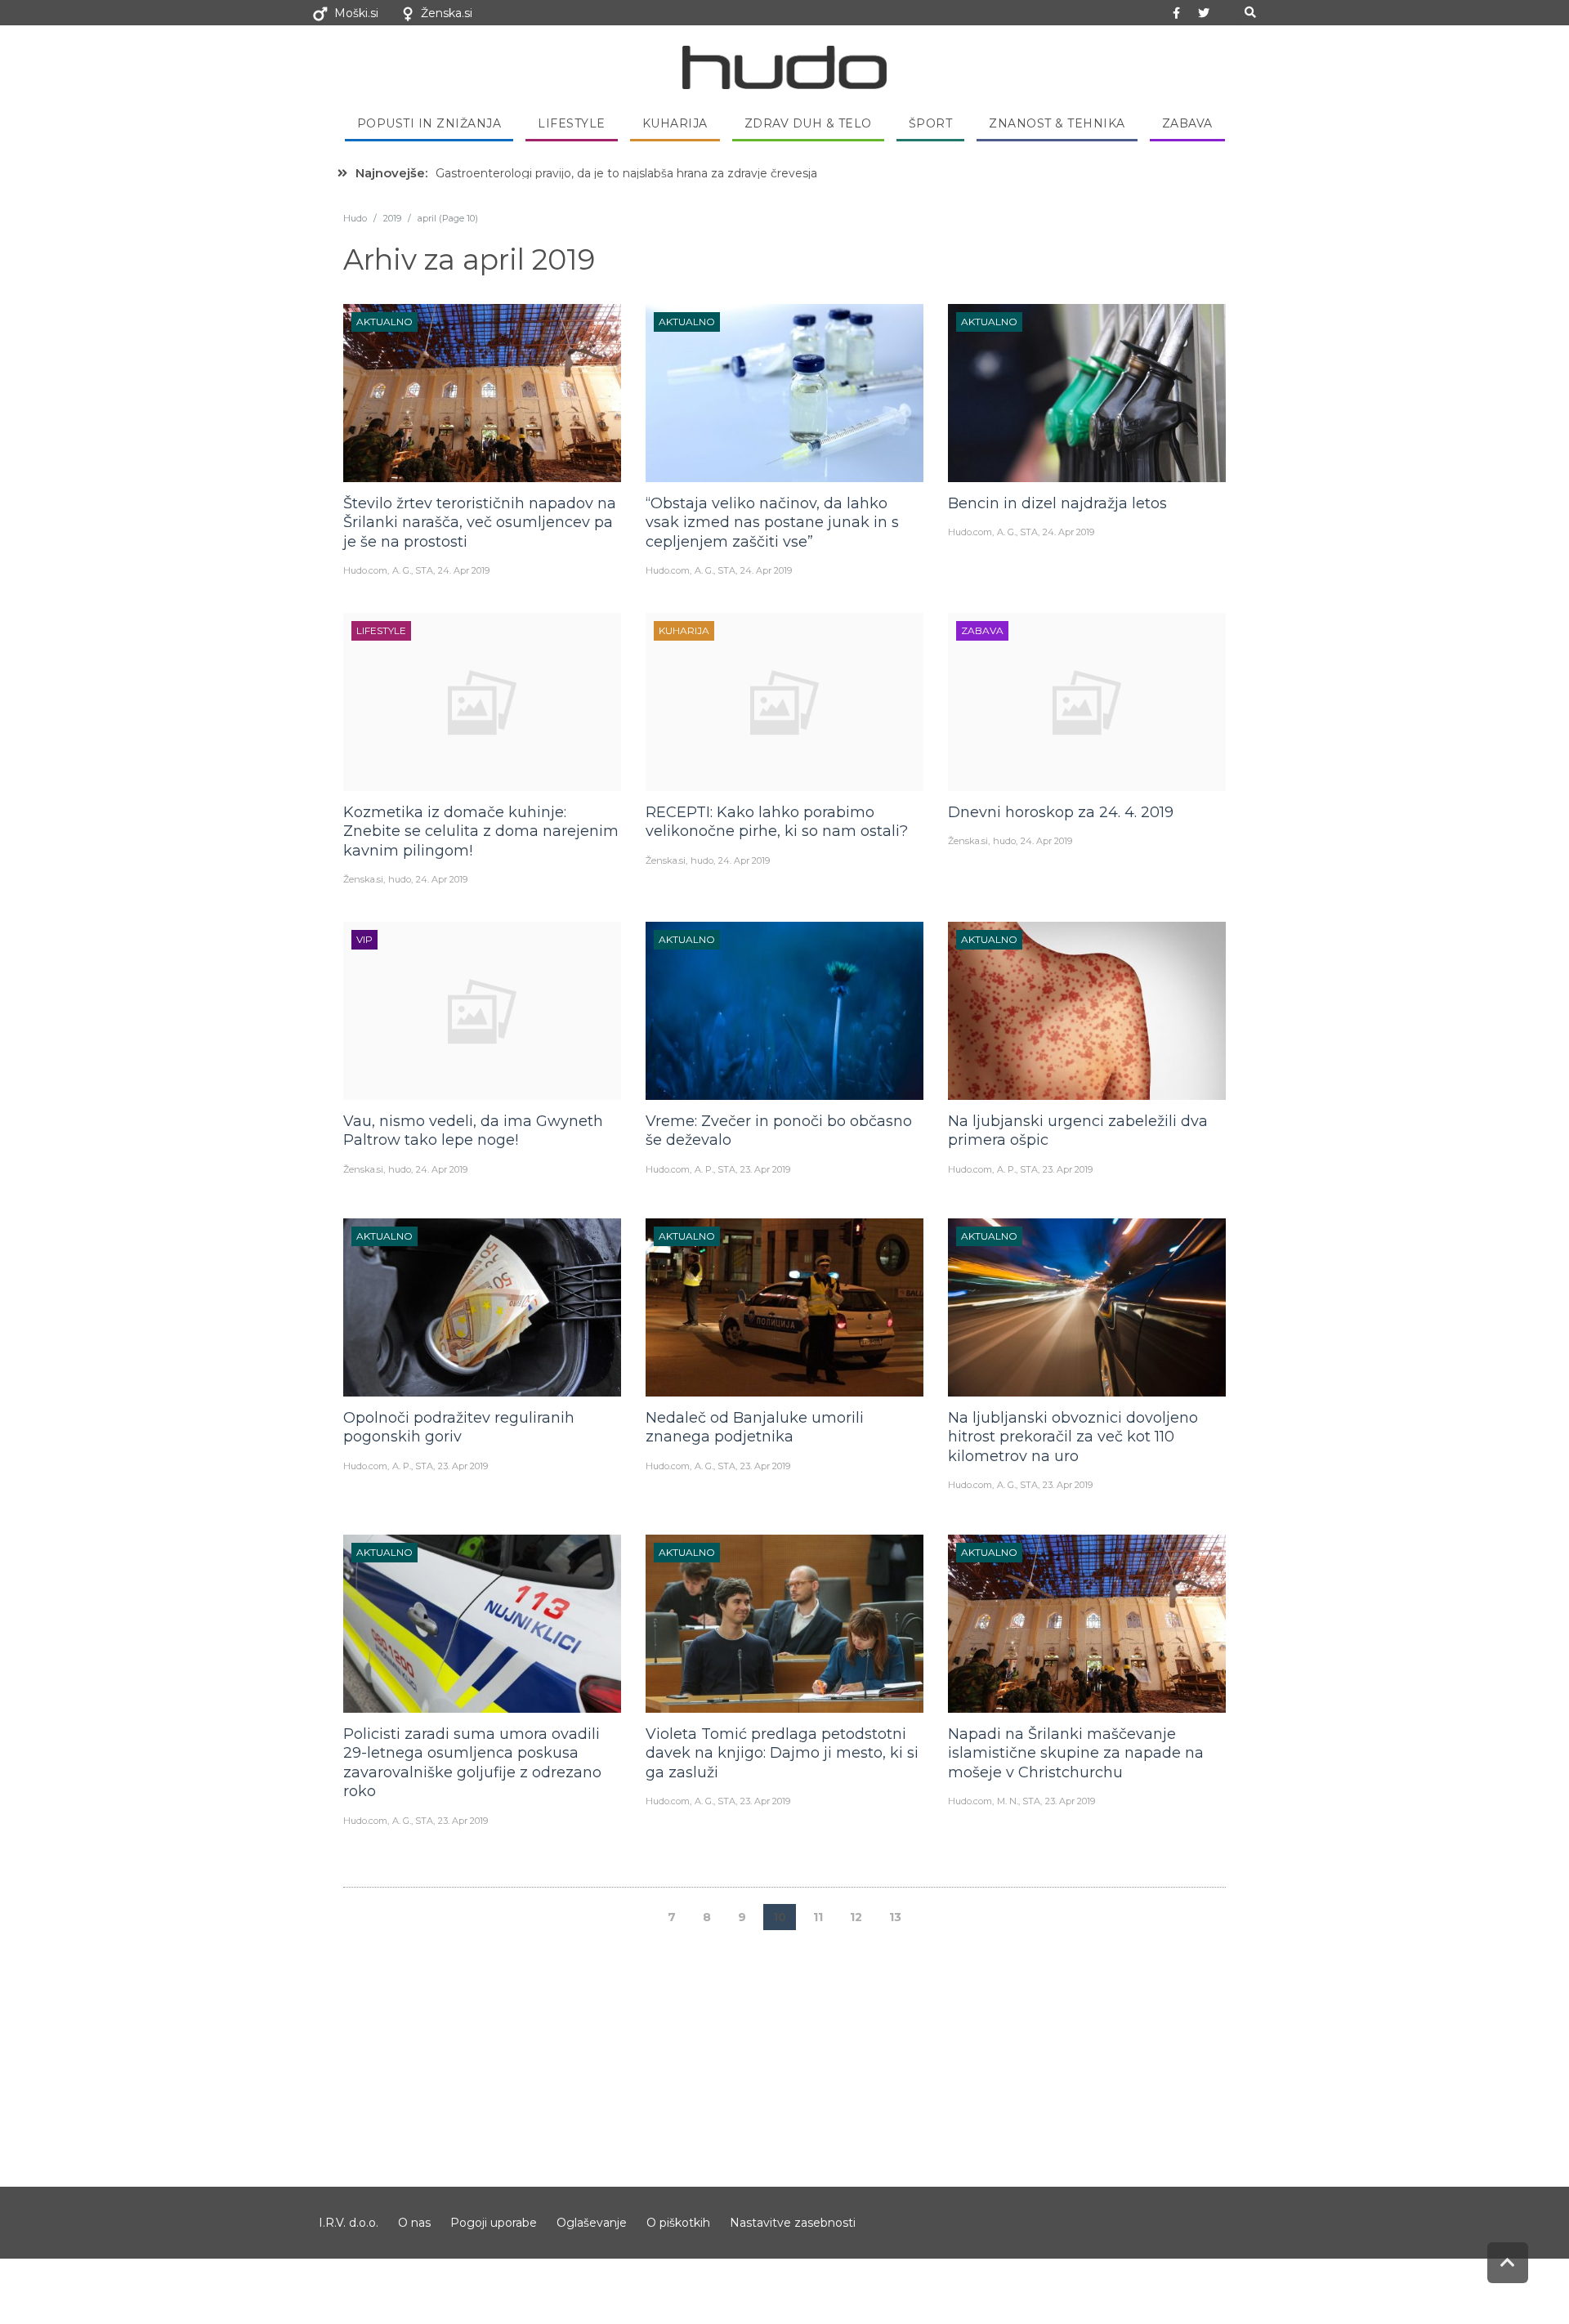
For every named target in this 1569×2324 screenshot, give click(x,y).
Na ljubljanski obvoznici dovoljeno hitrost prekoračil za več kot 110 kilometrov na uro (1073, 1437)
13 (895, 1917)
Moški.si (356, 13)
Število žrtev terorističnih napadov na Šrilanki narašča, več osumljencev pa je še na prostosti (480, 523)
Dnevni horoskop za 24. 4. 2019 (1061, 812)
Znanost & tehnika (1057, 123)
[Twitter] (1204, 13)
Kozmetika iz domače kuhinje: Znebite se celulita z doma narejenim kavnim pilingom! (481, 831)
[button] (1250, 13)
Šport (931, 123)
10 (780, 1917)
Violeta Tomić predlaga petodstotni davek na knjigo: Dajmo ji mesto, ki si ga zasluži (782, 1753)
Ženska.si (447, 13)
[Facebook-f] (1177, 13)
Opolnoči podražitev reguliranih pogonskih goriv (459, 1427)
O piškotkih (678, 2223)
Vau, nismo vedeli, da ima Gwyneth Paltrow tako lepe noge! (473, 1131)
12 (856, 1917)
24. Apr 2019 (464, 570)
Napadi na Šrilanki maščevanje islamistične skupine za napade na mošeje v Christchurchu (1076, 1753)
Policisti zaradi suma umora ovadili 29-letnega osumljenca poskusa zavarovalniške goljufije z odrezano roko (472, 1763)
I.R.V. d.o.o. (349, 2223)
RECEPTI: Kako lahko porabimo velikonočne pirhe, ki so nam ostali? (777, 822)
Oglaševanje (592, 2223)
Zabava (1187, 123)
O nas (414, 2223)
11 (818, 1917)
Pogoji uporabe (494, 2223)
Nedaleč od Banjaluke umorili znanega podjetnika (755, 1427)
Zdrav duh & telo (808, 123)
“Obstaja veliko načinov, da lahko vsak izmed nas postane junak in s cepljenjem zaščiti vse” (772, 523)
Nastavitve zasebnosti (793, 2223)
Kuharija (675, 123)
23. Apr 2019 (765, 1169)
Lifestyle (572, 123)
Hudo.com (365, 570)
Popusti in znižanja (429, 123)
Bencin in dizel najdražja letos (1057, 503)
